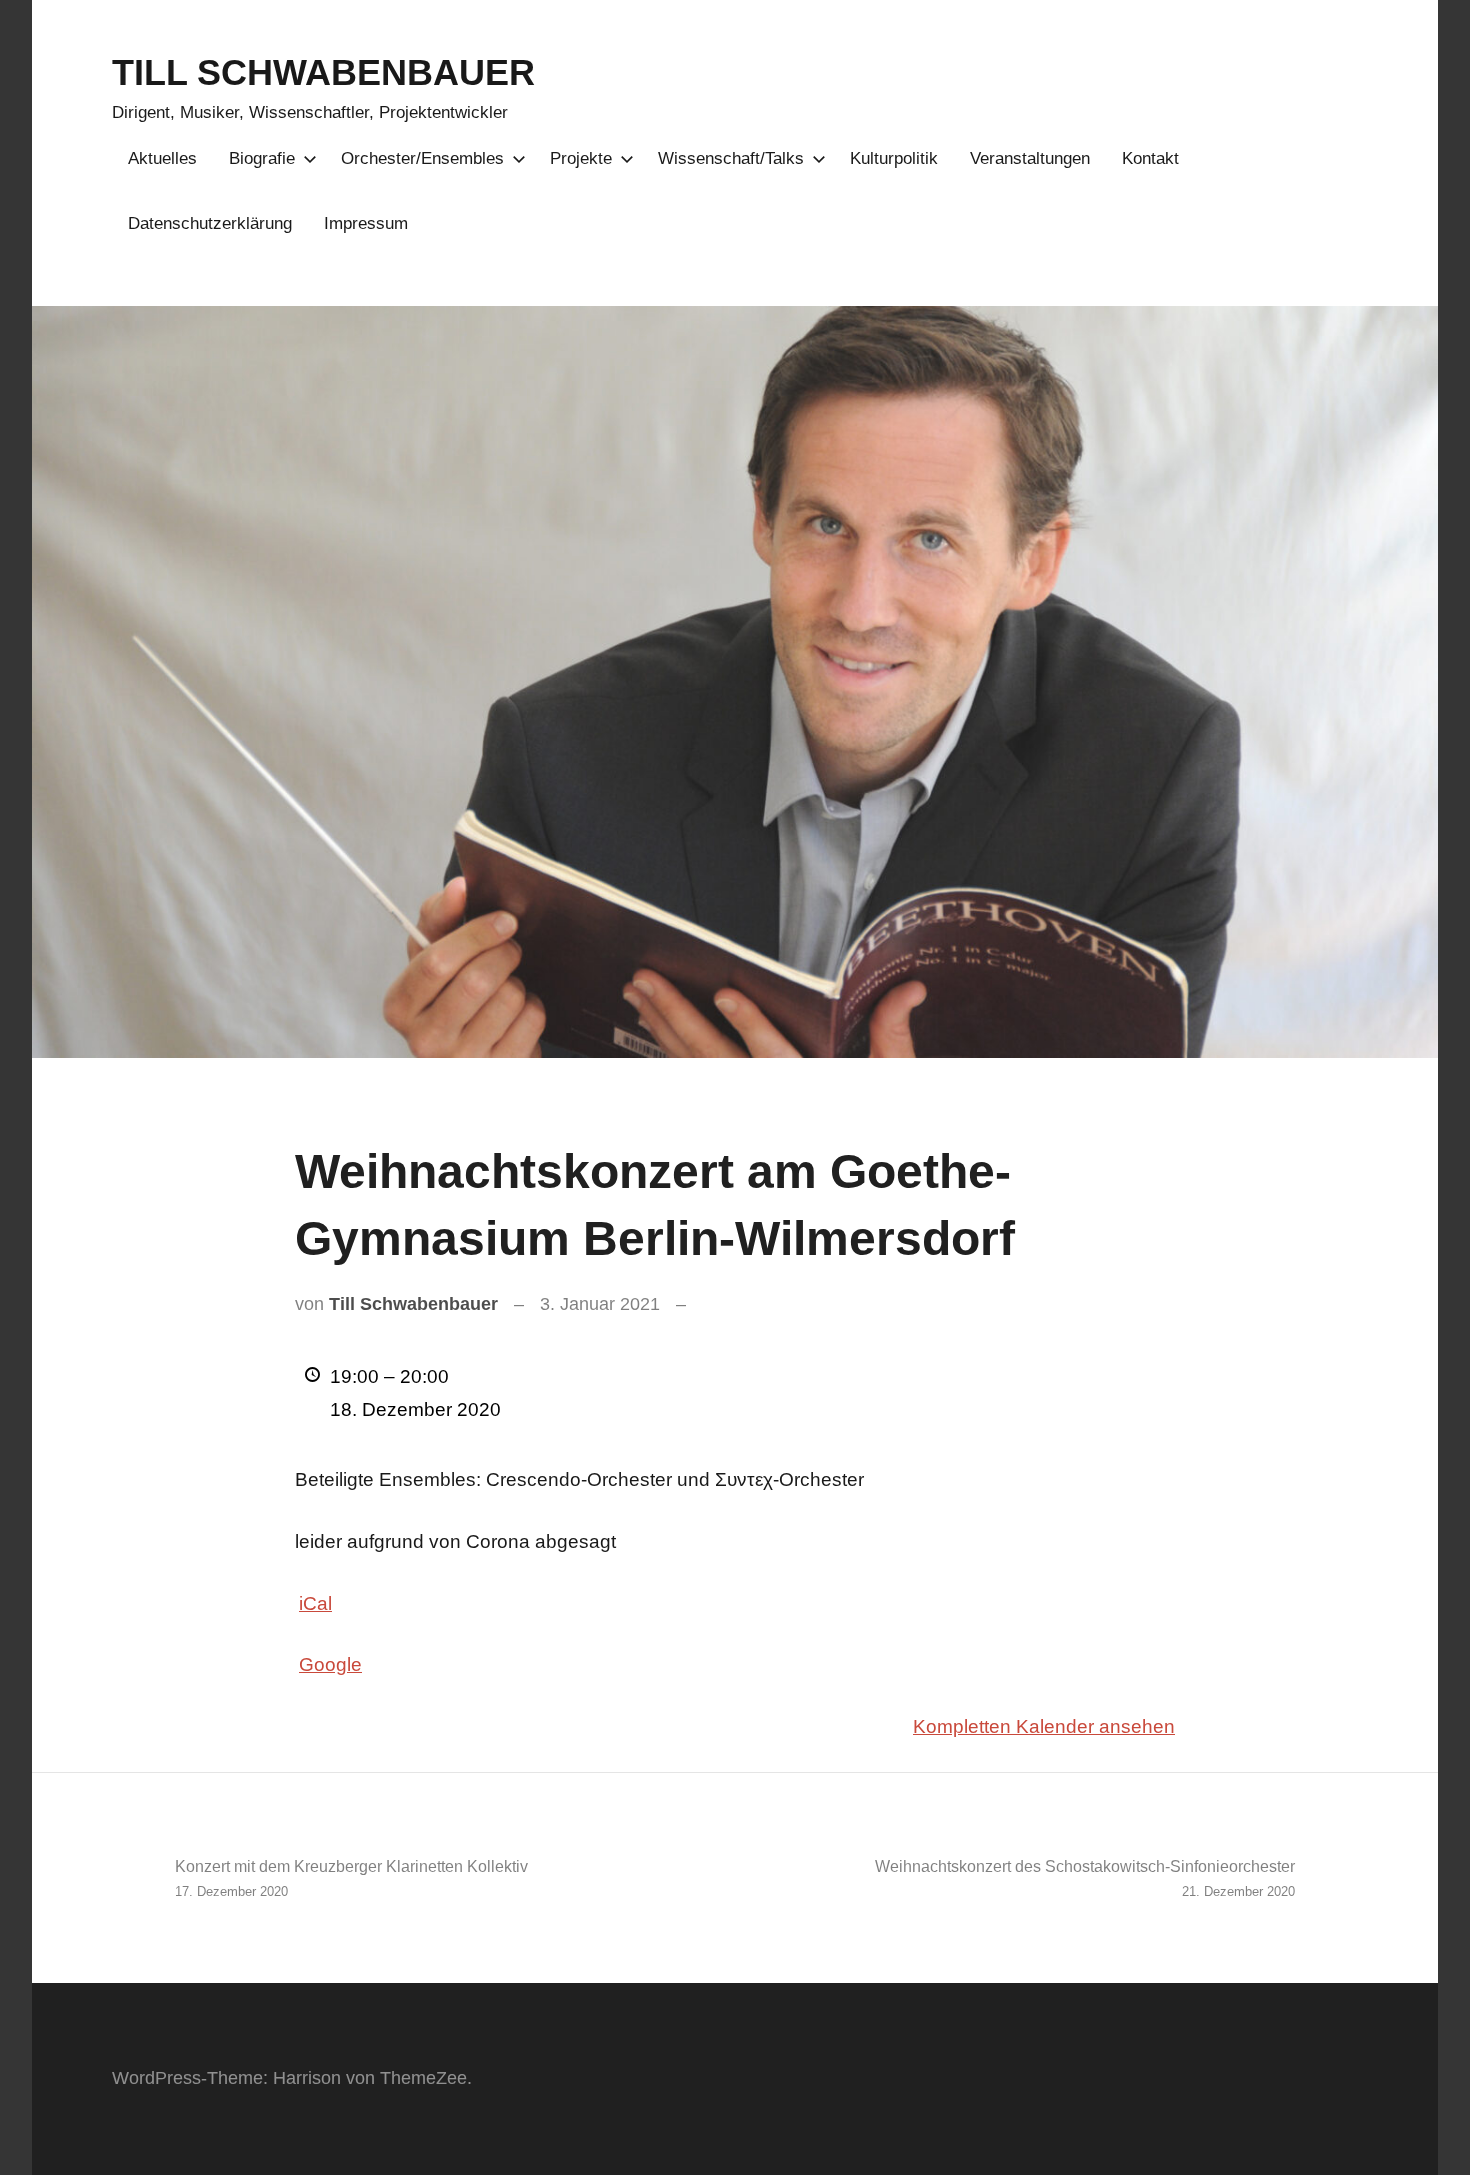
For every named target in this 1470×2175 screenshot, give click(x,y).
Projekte (581, 158)
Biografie (262, 158)
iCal (315, 1603)
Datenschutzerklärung (210, 223)
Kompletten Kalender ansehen (1044, 1726)
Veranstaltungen (1030, 158)
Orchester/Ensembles (422, 158)
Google (330, 1664)
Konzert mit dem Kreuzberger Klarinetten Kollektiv (351, 1878)
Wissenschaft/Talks (731, 158)
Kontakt (1150, 158)
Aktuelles (162, 158)
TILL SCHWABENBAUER (323, 72)
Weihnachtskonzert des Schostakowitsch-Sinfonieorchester (1085, 1878)
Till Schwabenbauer (413, 1304)
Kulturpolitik (894, 158)
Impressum (366, 223)
